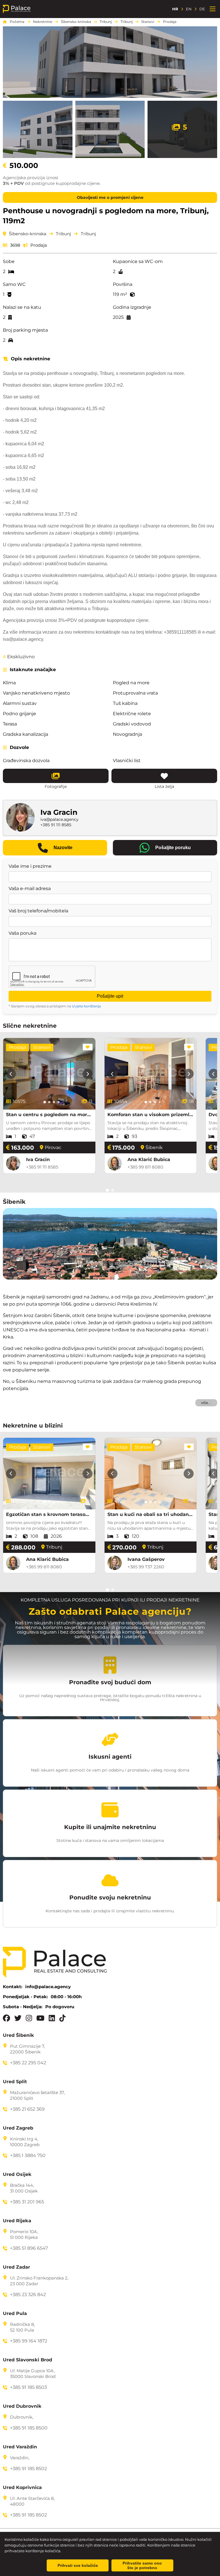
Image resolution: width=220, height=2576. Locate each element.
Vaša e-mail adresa (30, 889)
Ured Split (15, 2082)
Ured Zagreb (18, 2128)
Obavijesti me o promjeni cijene (110, 197)
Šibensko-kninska (76, 22)
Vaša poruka (22, 933)
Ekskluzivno (19, 657)
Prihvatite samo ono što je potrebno (142, 2565)
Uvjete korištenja (86, 1006)
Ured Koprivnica (22, 2488)
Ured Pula (15, 2314)
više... (206, 1403)
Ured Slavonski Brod (27, 2360)
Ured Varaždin (20, 2447)
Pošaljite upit (110, 996)
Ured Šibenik (18, 2035)
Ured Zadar (16, 2267)
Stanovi (148, 22)
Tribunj (106, 22)
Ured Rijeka (17, 2221)
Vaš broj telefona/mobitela (38, 911)
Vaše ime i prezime (30, 866)
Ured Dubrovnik (22, 2406)
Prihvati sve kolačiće (78, 2565)
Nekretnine (43, 22)
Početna (17, 22)
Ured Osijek (17, 2174)
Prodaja (170, 22)
